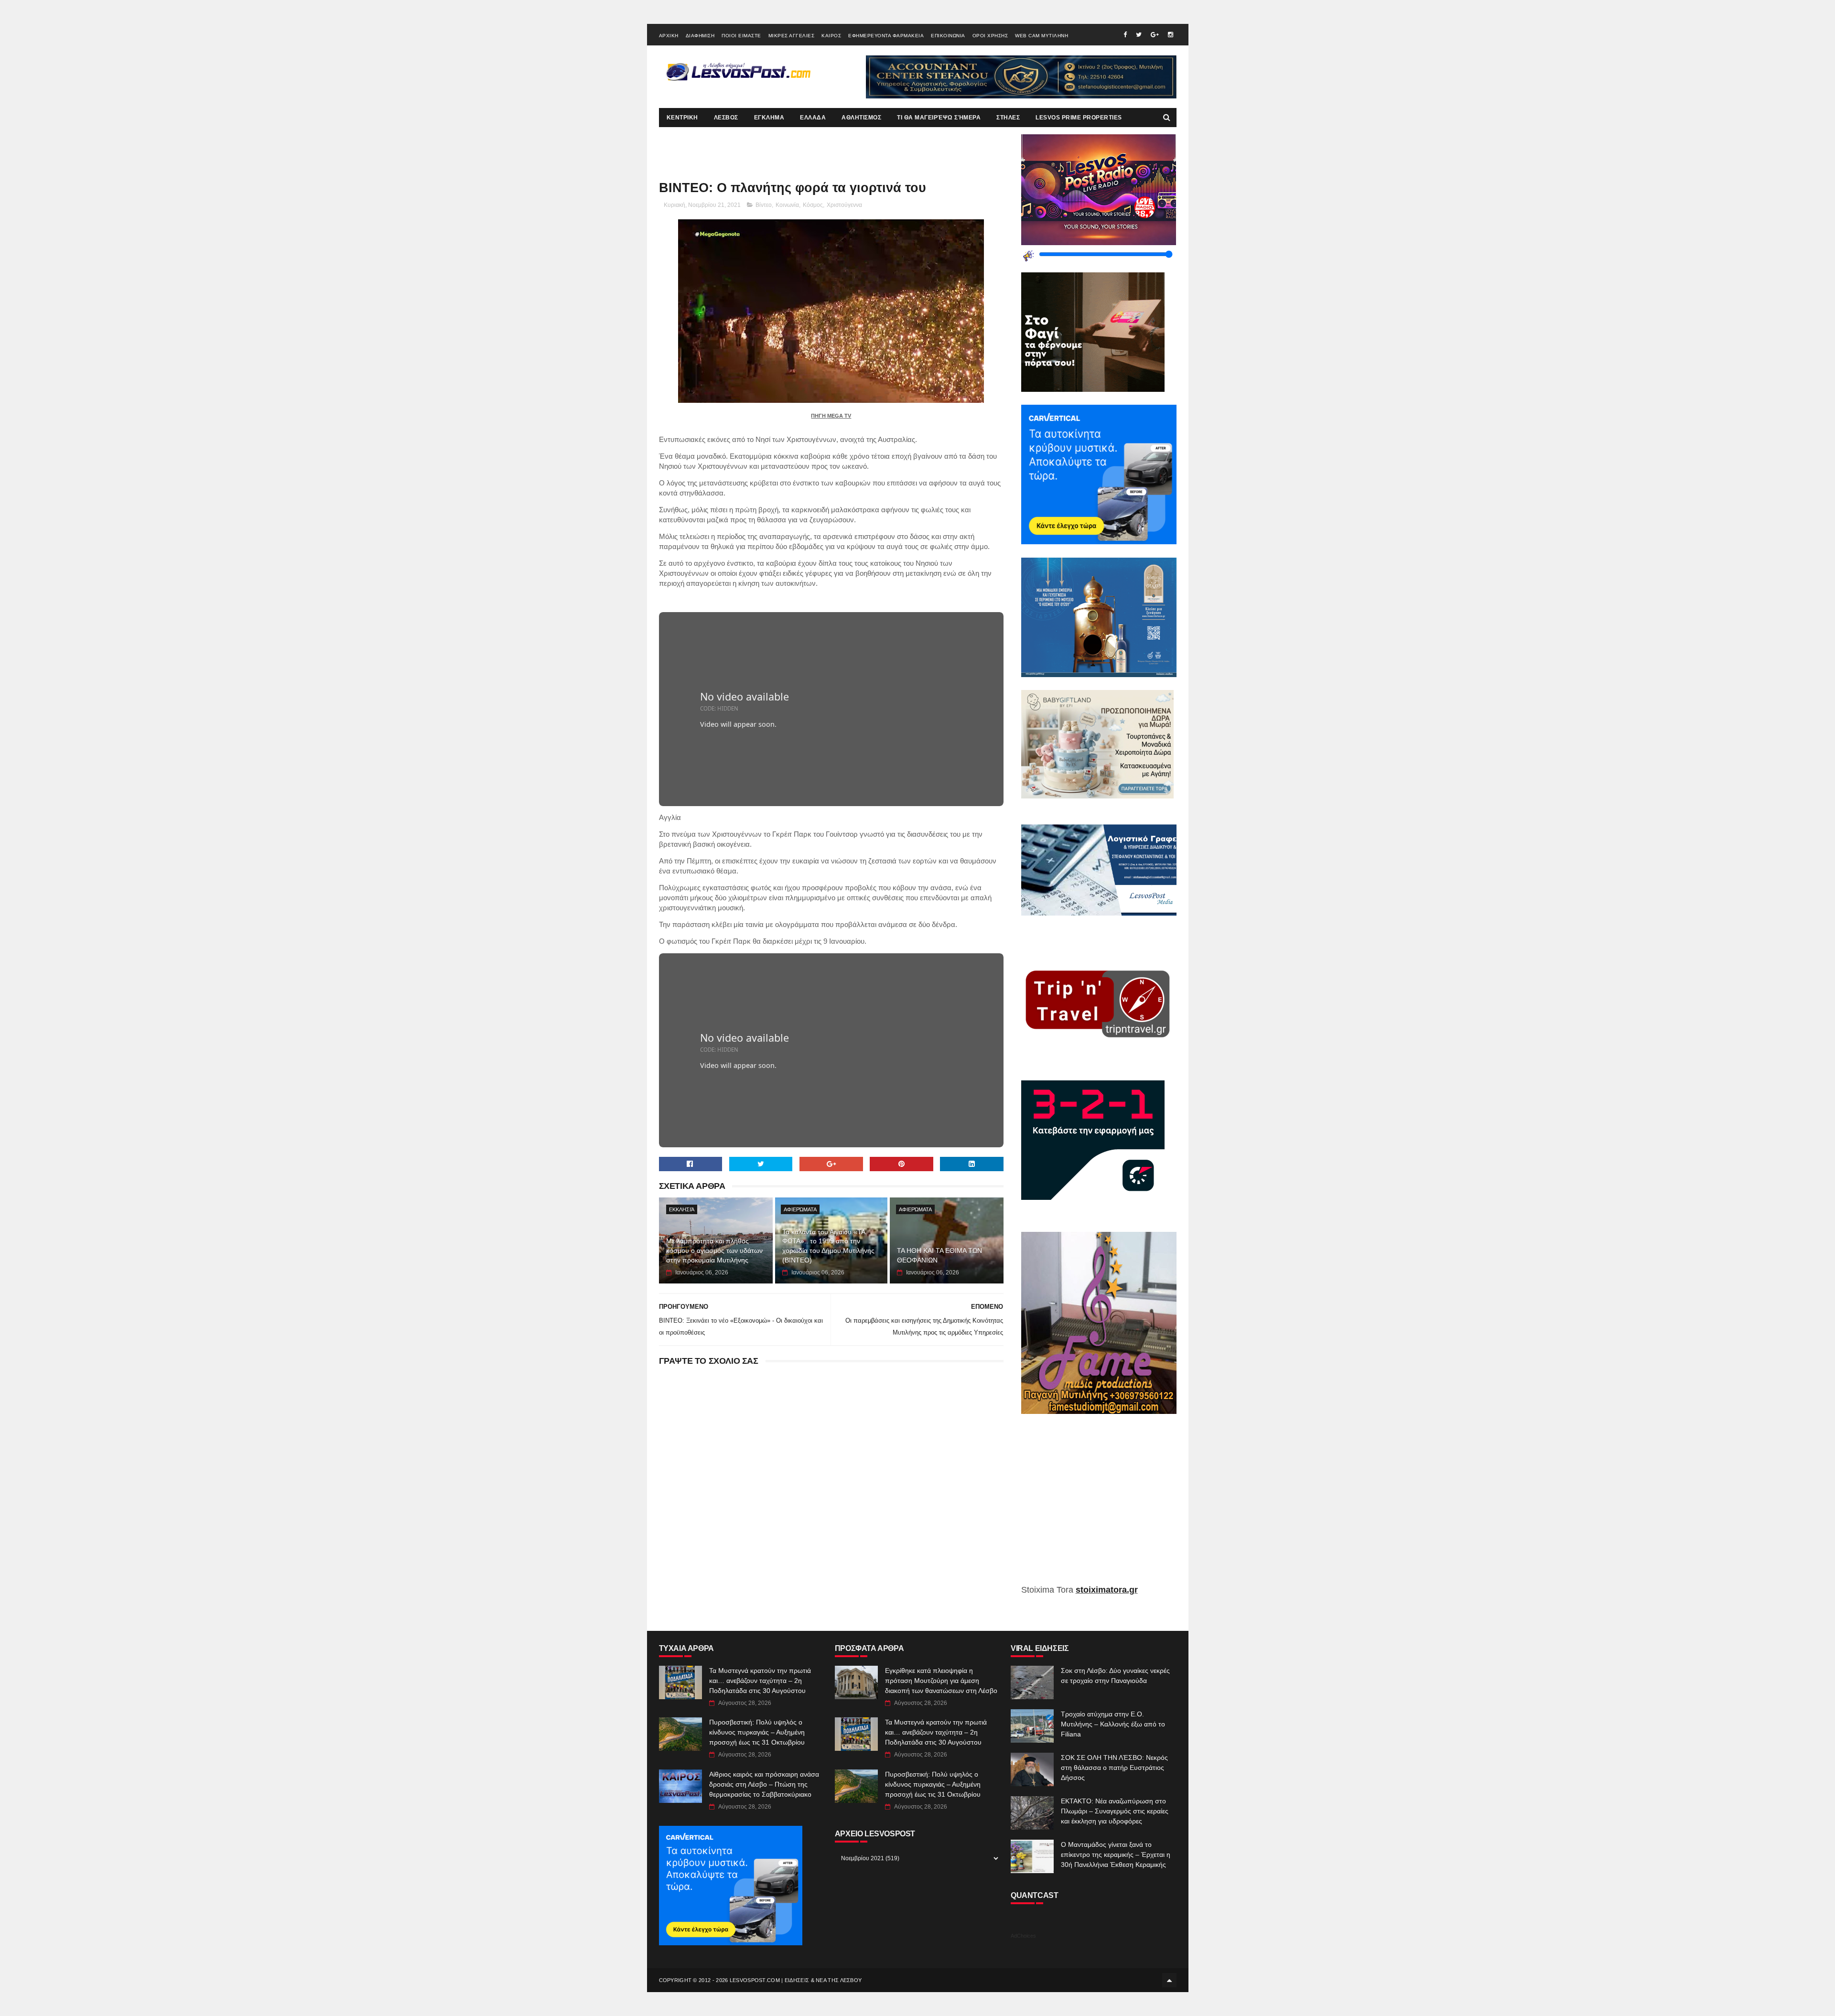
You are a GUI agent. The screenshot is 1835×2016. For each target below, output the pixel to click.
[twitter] (1139, 35)
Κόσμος (813, 205)
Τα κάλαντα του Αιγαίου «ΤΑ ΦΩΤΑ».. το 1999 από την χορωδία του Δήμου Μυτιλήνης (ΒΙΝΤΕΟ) (828, 1246)
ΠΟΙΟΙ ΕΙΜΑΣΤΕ (741, 36)
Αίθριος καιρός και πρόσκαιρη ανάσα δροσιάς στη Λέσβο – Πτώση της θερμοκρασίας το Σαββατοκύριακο (764, 1784)
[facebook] (1125, 35)
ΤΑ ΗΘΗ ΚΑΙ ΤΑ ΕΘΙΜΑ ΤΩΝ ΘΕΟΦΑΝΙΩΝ (939, 1255)
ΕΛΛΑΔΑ (813, 118)
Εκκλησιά (682, 1209)
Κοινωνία (787, 205)
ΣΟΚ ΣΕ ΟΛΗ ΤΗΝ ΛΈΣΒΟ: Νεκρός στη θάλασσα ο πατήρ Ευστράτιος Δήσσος (1114, 1768)
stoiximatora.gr (1107, 1590)
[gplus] (1155, 35)
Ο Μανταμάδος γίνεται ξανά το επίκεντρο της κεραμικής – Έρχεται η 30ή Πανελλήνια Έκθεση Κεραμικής (1116, 1854)
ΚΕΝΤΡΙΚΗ (682, 118)
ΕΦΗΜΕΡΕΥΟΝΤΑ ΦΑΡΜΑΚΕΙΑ (886, 36)
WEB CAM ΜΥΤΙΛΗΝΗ (1042, 36)
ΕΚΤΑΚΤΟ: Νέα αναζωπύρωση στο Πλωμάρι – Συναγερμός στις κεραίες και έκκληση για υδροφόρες (1115, 1811)
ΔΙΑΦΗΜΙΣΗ (700, 36)
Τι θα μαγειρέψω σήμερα (939, 118)
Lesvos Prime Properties (1079, 118)
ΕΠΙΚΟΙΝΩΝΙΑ (948, 36)
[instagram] (1171, 35)
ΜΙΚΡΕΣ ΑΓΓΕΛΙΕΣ (792, 36)
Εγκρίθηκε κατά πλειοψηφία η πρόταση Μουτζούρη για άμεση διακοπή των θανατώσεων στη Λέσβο (941, 1681)
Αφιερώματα (800, 1209)
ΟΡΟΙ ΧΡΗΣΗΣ (990, 36)
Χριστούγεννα (844, 205)
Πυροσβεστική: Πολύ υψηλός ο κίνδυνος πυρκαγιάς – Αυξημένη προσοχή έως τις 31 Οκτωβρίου (757, 1732)
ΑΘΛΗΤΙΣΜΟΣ (861, 118)
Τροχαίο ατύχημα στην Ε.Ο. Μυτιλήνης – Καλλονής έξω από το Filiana (1113, 1724)
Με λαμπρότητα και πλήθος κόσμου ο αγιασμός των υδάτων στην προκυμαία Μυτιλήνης (714, 1250)
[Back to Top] (1169, 1980)
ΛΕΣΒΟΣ (726, 118)
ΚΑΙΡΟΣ (831, 36)
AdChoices (1023, 1936)
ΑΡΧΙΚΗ (669, 36)
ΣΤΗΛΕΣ (1008, 118)
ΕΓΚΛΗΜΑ (769, 118)
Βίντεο (764, 205)
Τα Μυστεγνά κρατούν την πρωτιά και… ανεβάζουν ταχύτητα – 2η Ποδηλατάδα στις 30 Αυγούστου (760, 1681)
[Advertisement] (1099, 1506)
